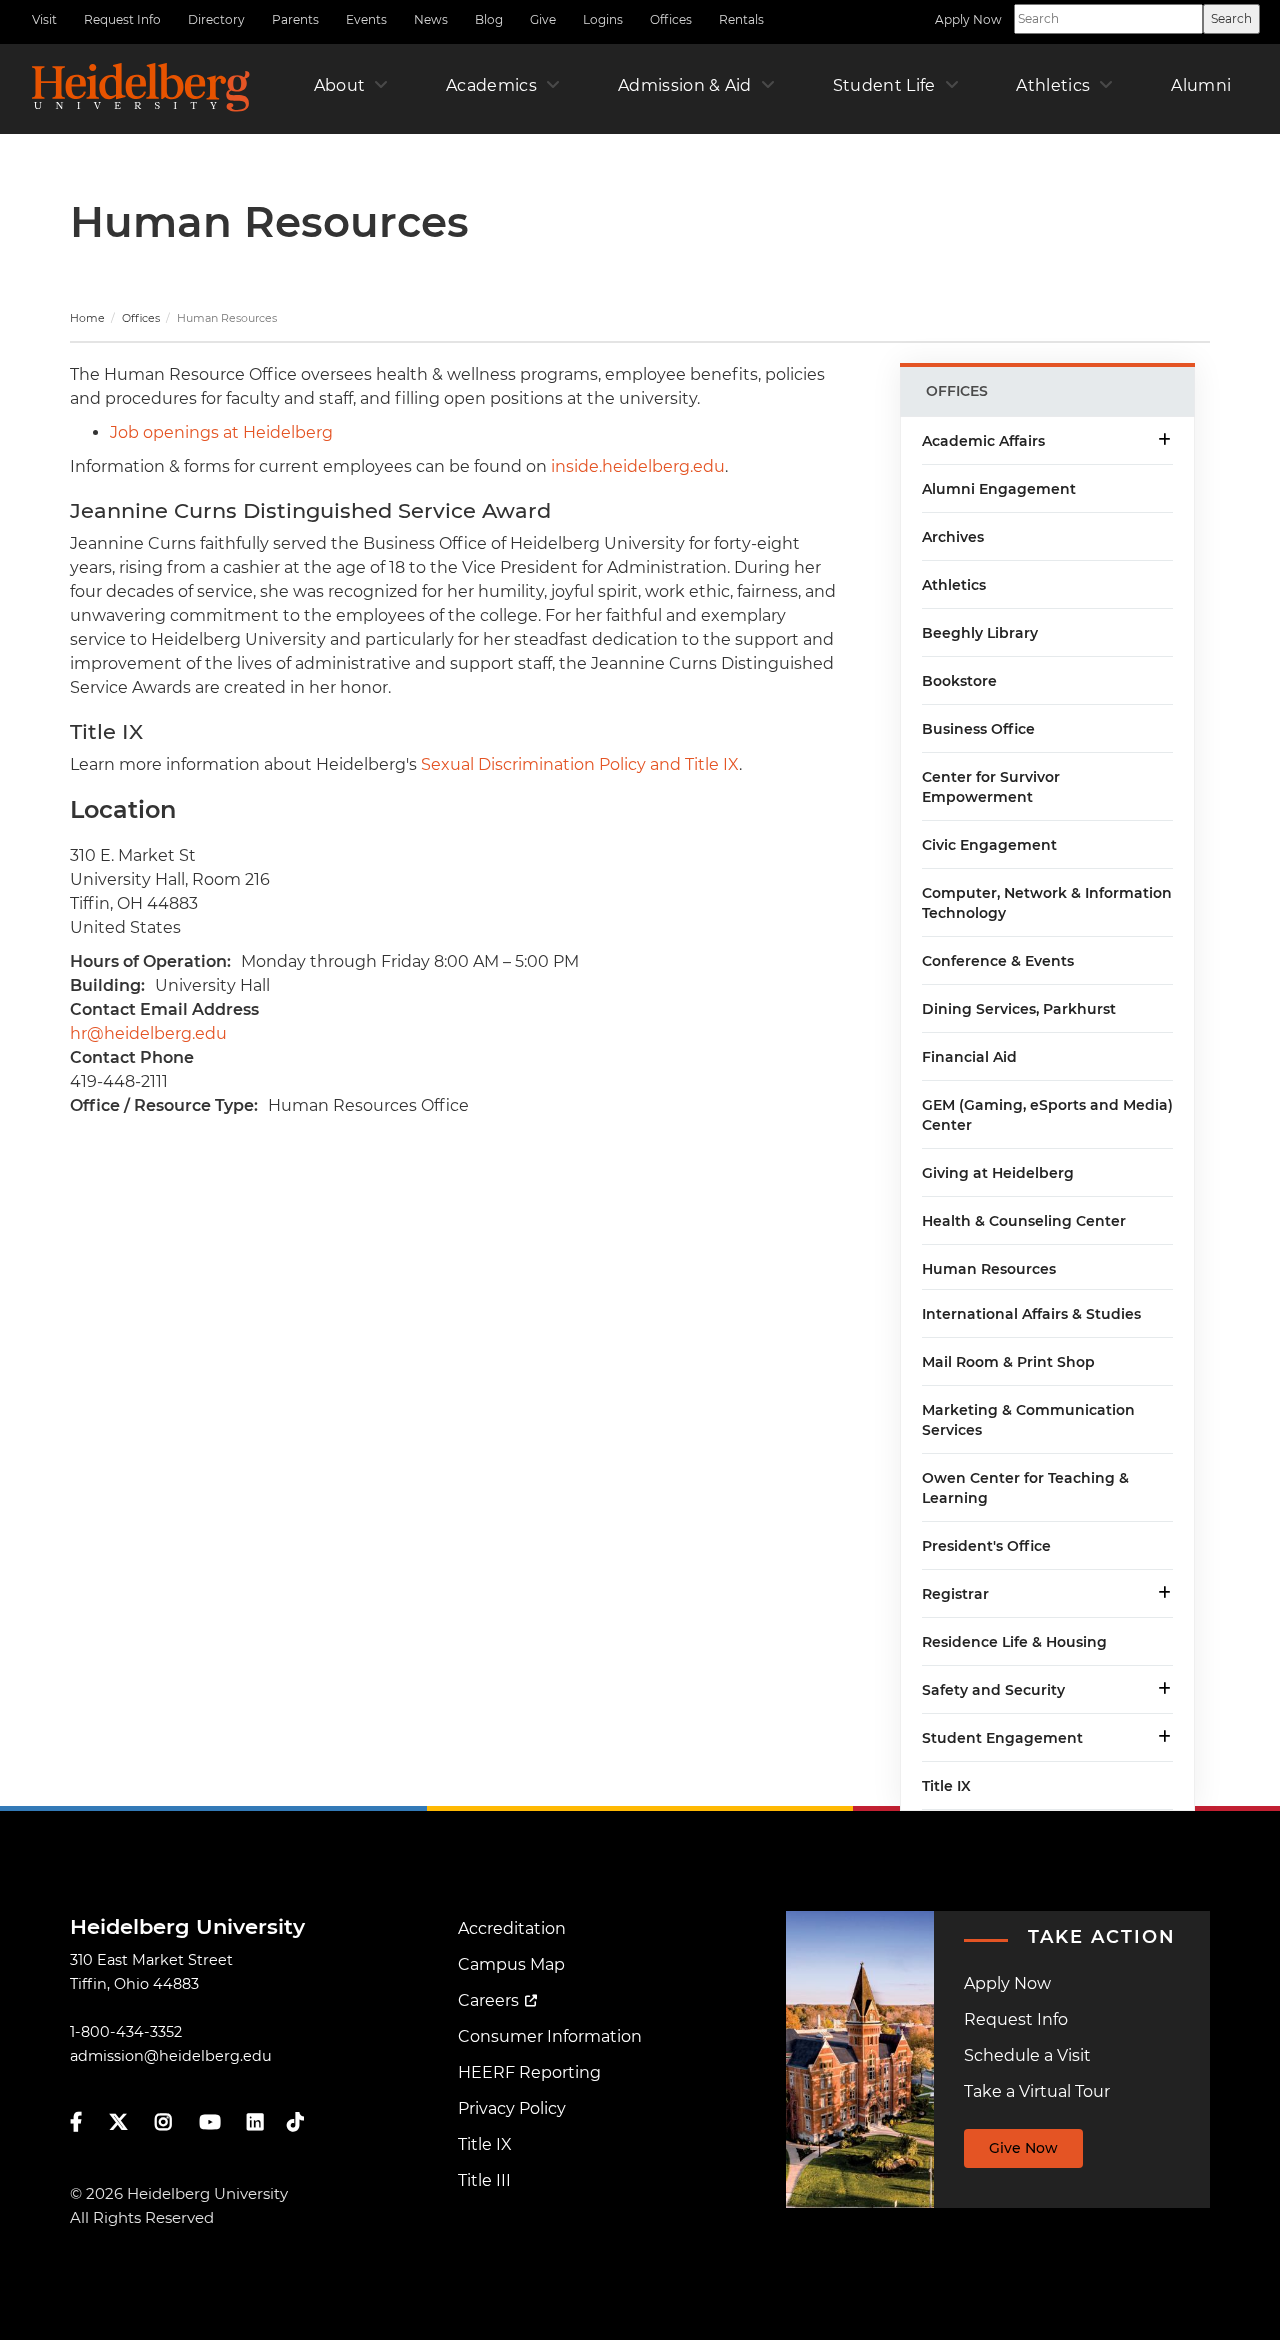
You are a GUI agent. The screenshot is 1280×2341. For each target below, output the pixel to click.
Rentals (741, 19)
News (431, 19)
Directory (216, 19)
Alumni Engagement (999, 489)
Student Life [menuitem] (884, 85)
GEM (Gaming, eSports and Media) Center (1047, 1115)
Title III (484, 2180)
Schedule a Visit (1027, 2055)
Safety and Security (993, 1690)
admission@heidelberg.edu (171, 2056)
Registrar (955, 1594)
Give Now (1023, 2148)
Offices (671, 19)
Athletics (954, 585)
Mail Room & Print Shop (1008, 1362)
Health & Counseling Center (1024, 1221)
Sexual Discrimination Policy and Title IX (580, 764)
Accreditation (512, 1928)
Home (87, 318)
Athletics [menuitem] (1053, 85)
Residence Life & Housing (1014, 1642)
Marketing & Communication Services (1028, 1420)
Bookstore (959, 681)
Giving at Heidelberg (998, 1173)
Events (366, 19)
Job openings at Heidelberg (221, 432)
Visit (44, 19)
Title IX (946, 1786)
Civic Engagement (989, 845)
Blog (489, 19)
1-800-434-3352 (126, 2032)
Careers (488, 2000)
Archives (953, 537)
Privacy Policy (512, 2108)
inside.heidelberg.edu (638, 466)
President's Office (986, 1546)
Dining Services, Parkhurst (1019, 1009)
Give (543, 19)
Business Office (978, 729)
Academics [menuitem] (491, 85)
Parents (295, 19)
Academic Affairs (983, 441)
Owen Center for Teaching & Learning (1025, 1488)
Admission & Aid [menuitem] (685, 85)
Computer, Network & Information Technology (1047, 903)
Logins (603, 19)
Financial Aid (969, 1057)
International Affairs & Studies (1031, 1314)
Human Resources (989, 1269)
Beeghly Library (980, 633)
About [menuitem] (340, 85)
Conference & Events (998, 961)
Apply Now (968, 19)
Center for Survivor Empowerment (991, 787)
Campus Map (511, 1964)
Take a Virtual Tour (1037, 2091)
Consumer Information (550, 2036)
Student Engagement (1002, 1738)
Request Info (122, 19)
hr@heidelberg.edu (148, 1033)
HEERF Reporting (529, 2072)
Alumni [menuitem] (1201, 85)
